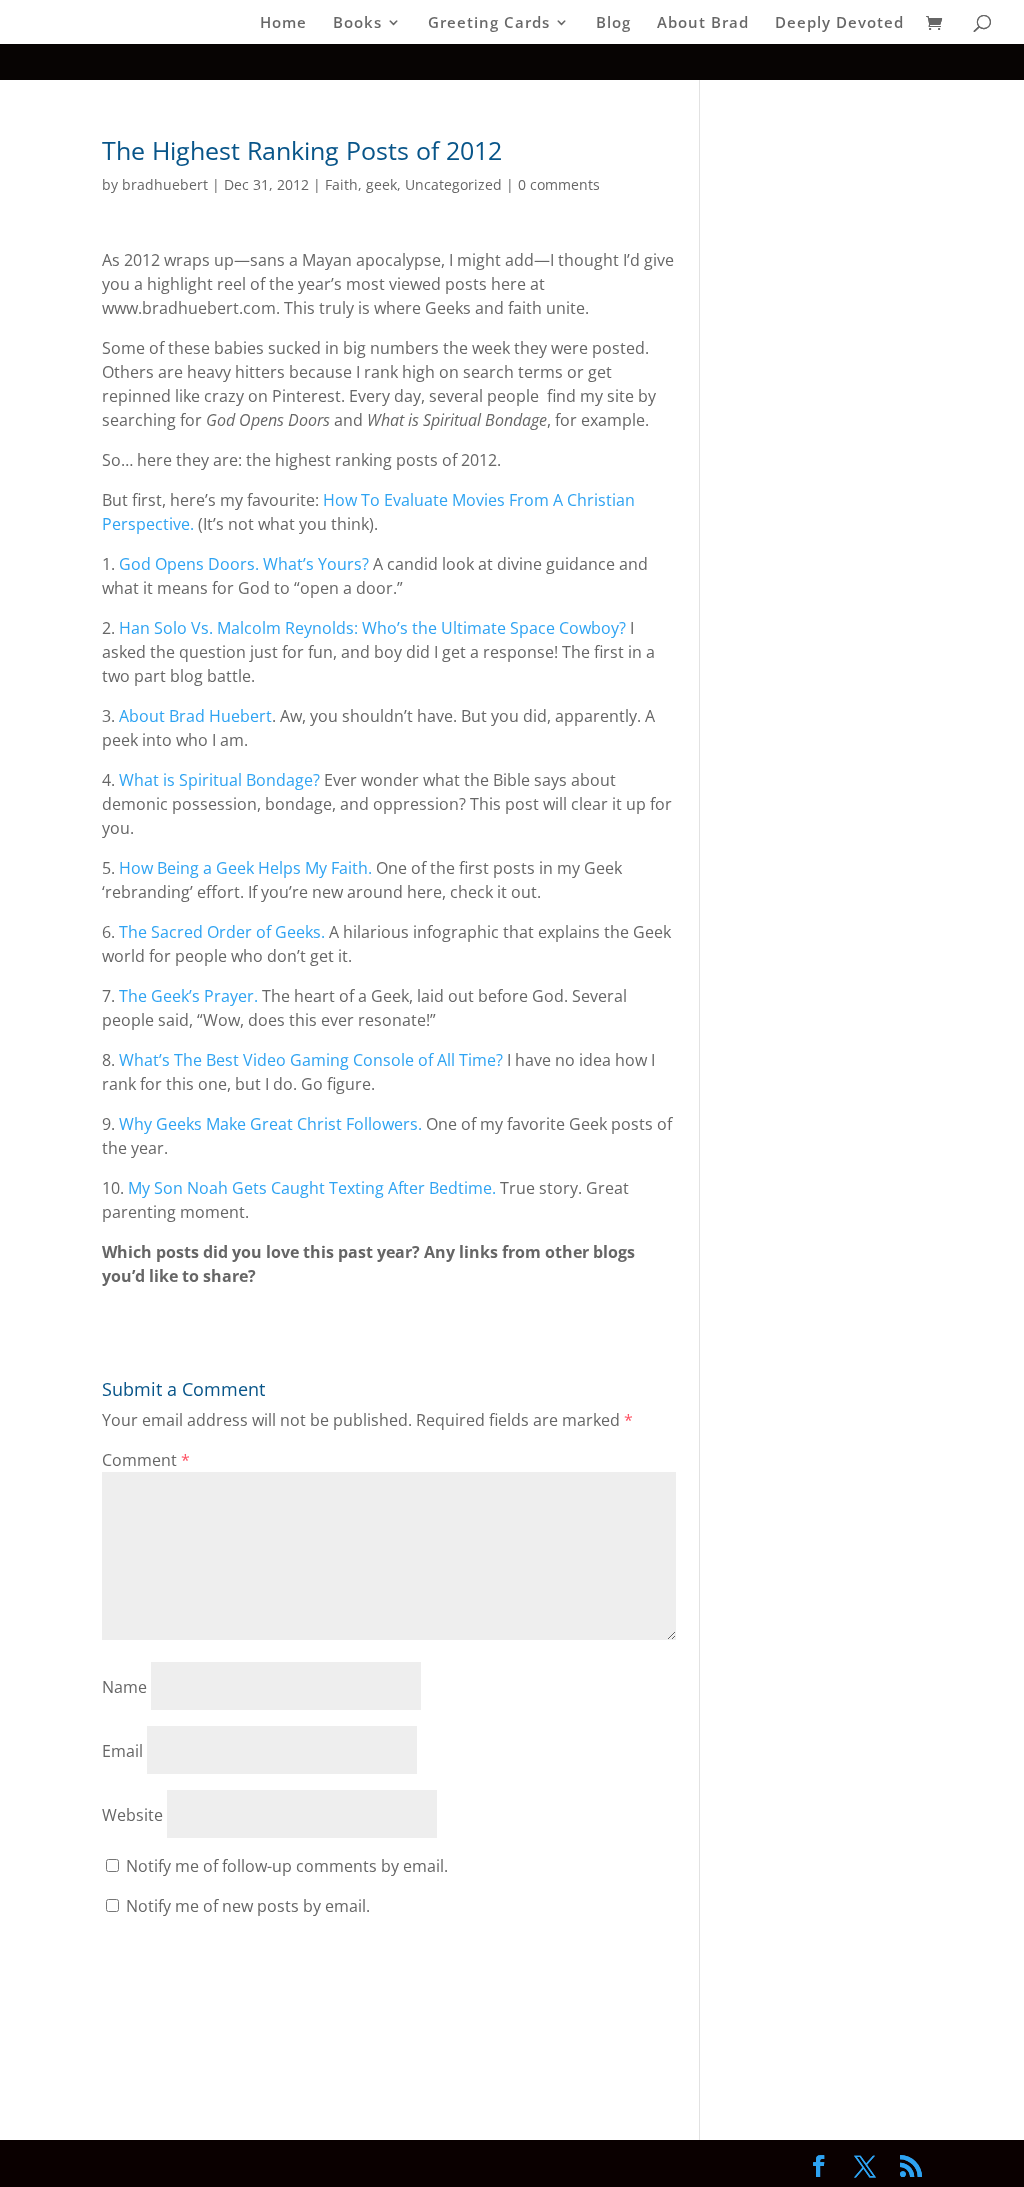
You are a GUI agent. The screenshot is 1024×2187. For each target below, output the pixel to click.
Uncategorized (453, 184)
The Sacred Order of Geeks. (222, 932)
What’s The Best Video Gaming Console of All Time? (311, 1060)
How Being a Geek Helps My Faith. (245, 868)
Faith (341, 184)
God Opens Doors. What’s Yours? (244, 564)
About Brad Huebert (195, 716)
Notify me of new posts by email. (248, 1906)
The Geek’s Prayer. (188, 996)
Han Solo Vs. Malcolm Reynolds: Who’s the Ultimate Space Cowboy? (372, 628)
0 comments (559, 184)
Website (132, 1815)
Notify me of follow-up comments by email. (287, 1866)
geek (381, 184)
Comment (146, 1460)
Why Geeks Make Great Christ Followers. (270, 1124)
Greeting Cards (489, 23)
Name (124, 1687)
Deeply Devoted (839, 23)
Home (283, 23)
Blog (613, 23)
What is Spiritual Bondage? (219, 780)
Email (122, 1751)
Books (357, 23)
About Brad (703, 23)
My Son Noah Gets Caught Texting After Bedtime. (312, 1188)
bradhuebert (165, 184)
